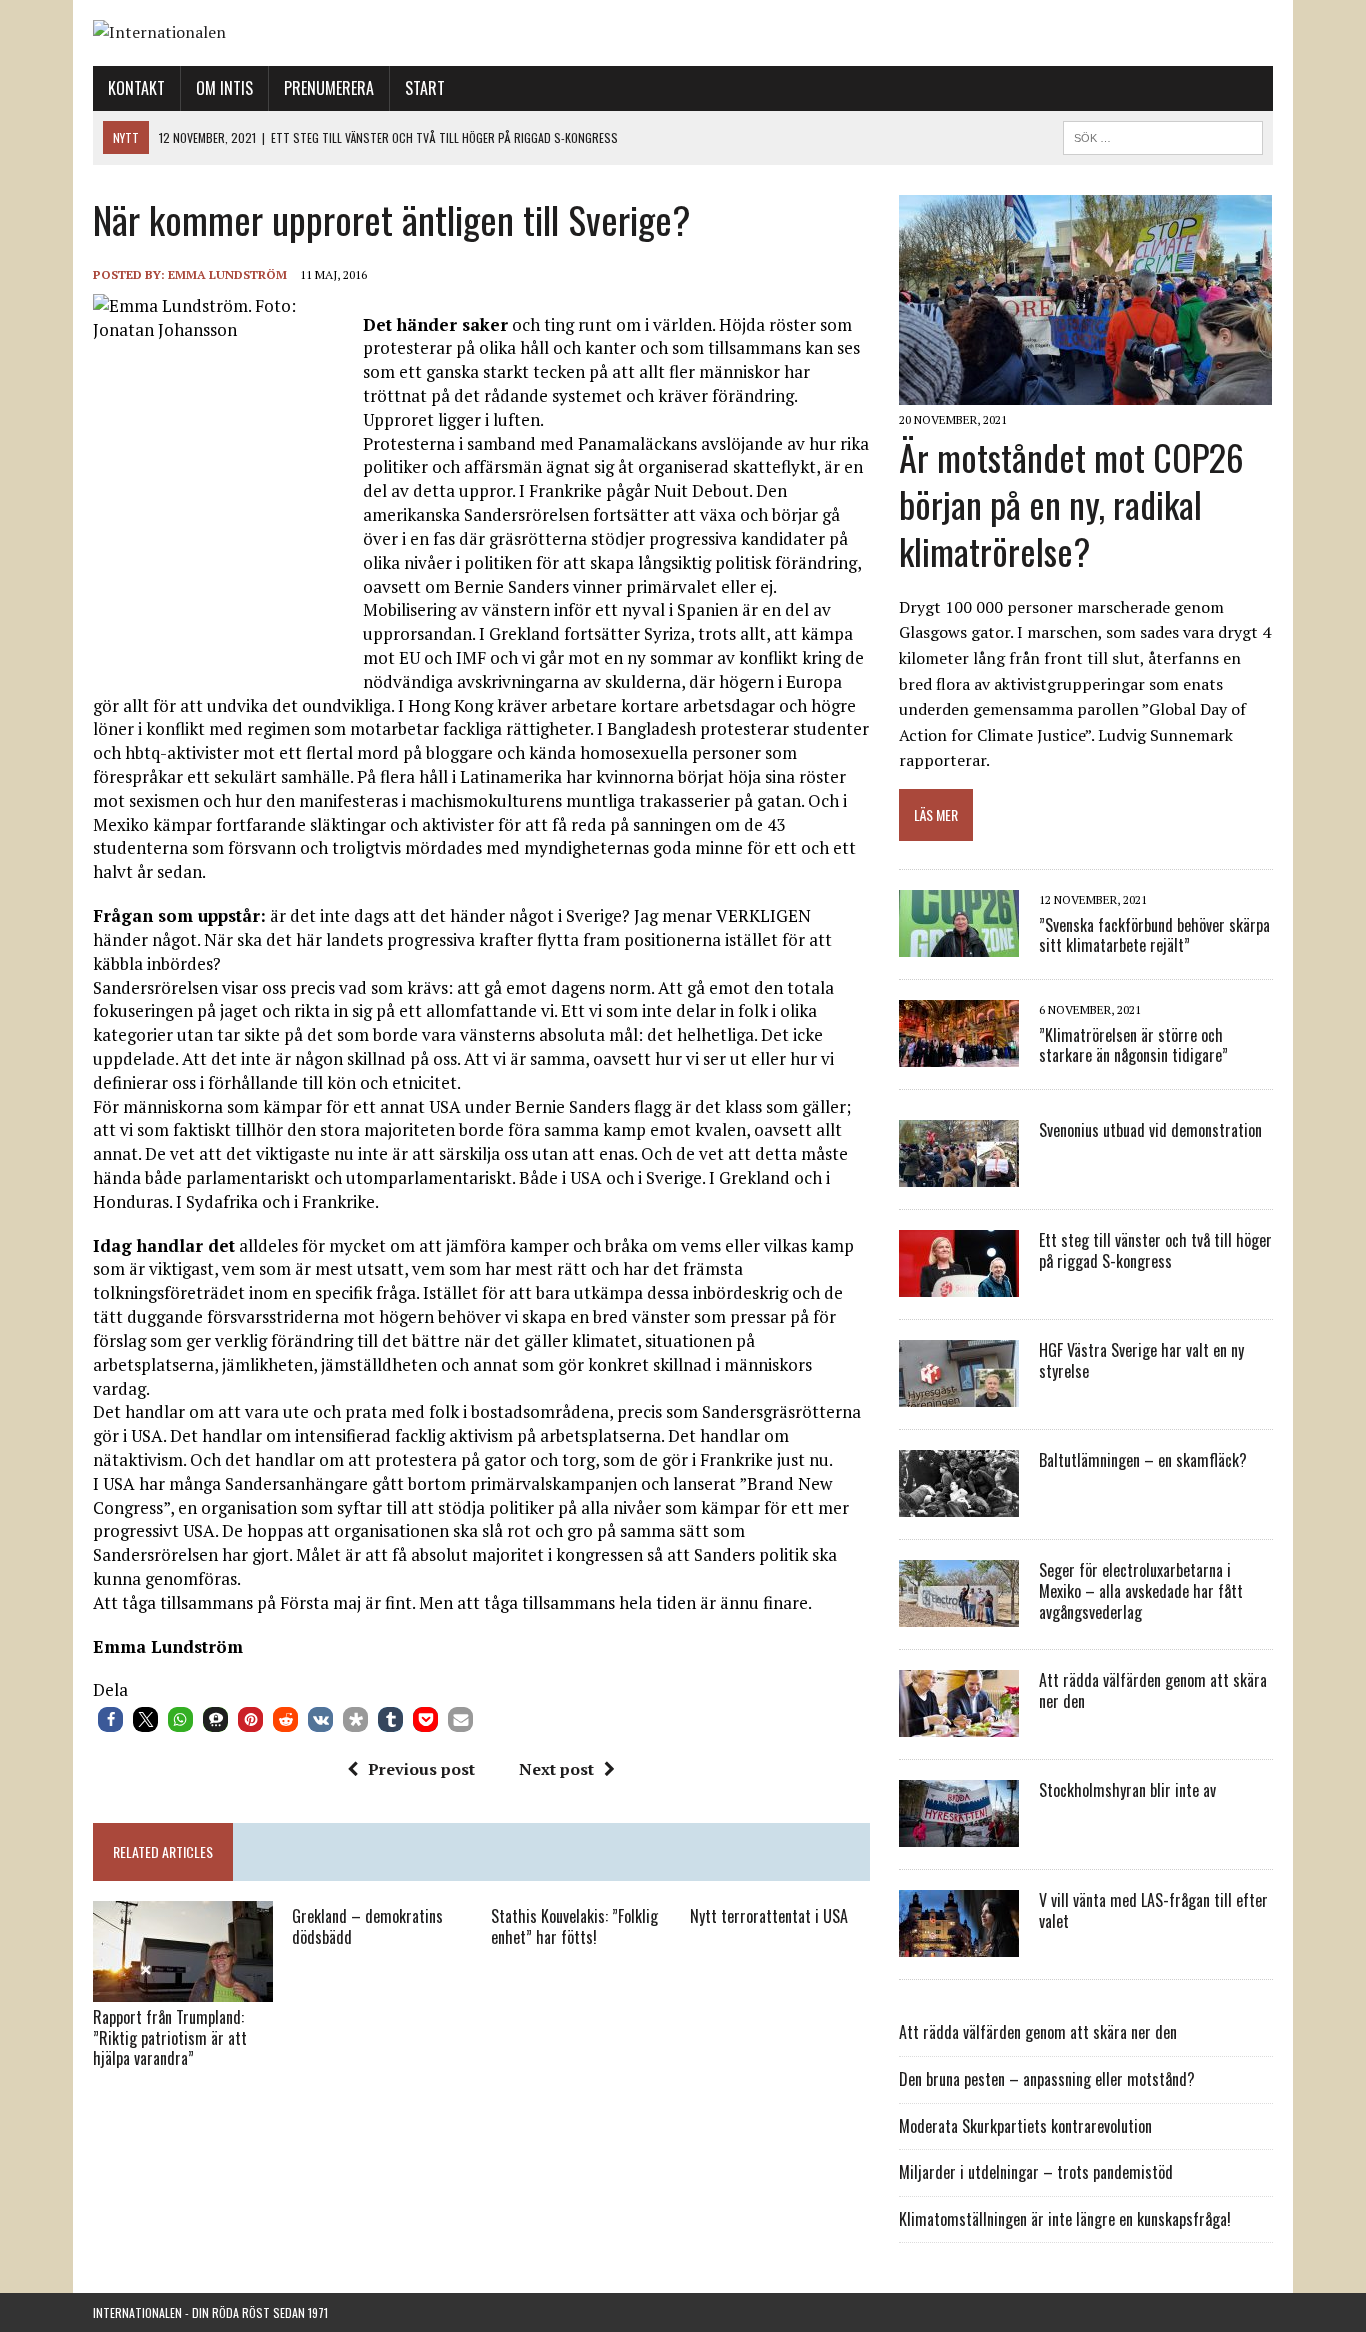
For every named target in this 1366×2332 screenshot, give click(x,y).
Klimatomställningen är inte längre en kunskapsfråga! (1065, 2219)
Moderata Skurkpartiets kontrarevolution (1025, 2126)
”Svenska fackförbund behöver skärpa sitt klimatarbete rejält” (1154, 935)
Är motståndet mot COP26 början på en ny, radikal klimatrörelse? (1071, 503)
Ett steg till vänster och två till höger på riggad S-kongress (1155, 1250)
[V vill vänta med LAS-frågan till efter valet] (959, 1944)
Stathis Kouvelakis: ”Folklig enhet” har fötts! (574, 1926)
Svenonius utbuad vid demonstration (1150, 1130)
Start (425, 88)
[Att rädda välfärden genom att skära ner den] (959, 1724)
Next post (556, 1769)
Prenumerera (329, 88)
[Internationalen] (683, 33)
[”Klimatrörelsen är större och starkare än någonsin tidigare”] (959, 1054)
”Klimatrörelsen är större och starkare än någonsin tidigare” (1133, 1045)
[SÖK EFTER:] (1163, 135)
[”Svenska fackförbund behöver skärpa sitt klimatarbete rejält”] (959, 944)
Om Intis (224, 88)
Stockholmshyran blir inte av (1127, 1790)
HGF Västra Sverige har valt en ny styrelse (1141, 1360)
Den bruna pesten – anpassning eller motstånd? (1047, 2079)
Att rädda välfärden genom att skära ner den (1153, 1690)
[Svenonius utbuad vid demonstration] (959, 1174)
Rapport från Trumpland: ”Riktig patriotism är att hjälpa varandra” (170, 2038)
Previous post (421, 1769)
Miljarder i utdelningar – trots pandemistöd (1036, 2172)
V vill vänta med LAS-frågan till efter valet (1153, 1910)
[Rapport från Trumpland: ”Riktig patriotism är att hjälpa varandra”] (183, 1988)
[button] (110, 1719)
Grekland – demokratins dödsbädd (367, 1926)
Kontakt (136, 88)
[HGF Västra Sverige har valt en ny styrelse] (959, 1394)
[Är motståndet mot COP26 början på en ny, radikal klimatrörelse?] (1085, 392)
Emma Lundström (227, 274)
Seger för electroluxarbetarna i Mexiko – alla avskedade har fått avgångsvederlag (1141, 1591)
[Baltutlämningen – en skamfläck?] (959, 1504)
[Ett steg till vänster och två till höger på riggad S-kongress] (959, 1284)
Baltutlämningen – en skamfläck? (1143, 1460)
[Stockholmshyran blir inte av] (959, 1834)
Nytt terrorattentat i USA (769, 1916)
